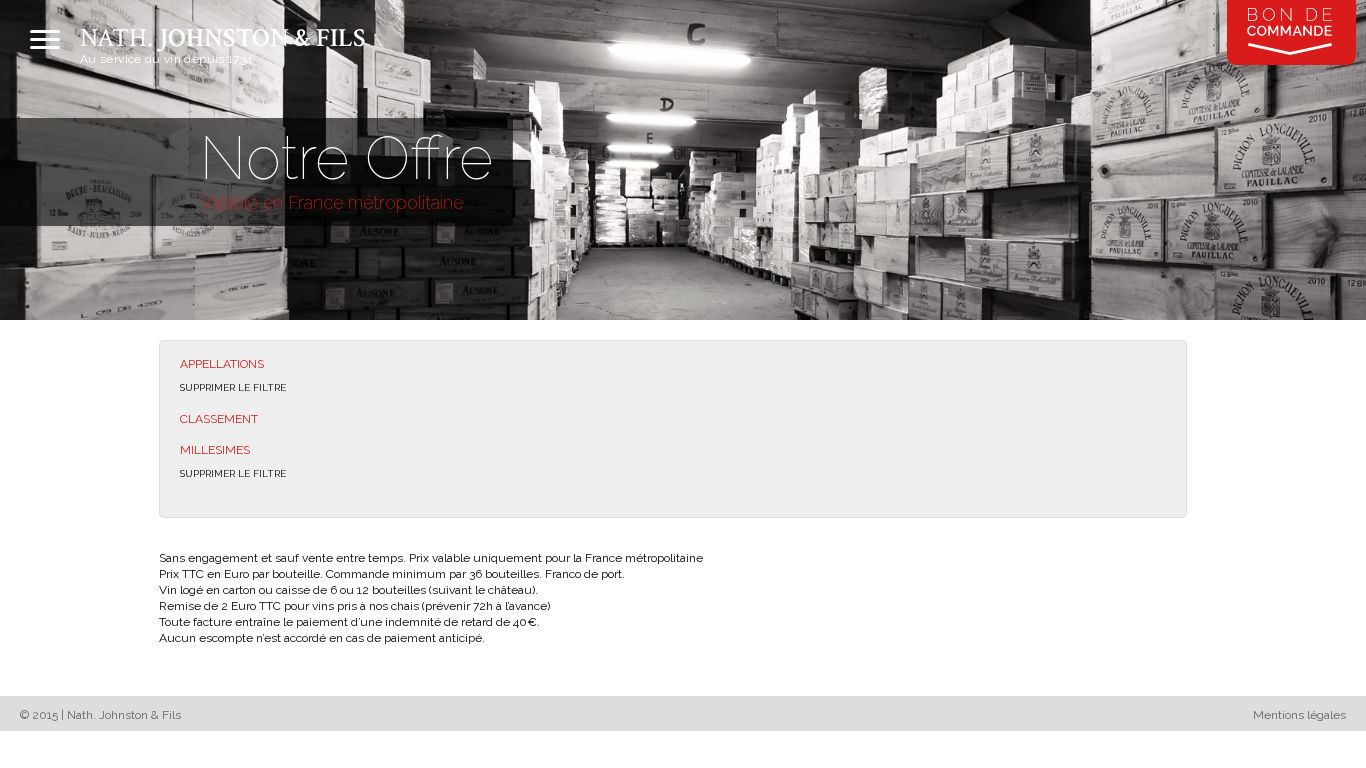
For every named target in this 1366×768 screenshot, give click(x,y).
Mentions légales (1299, 715)
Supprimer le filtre (233, 387)
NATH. (223, 38)
